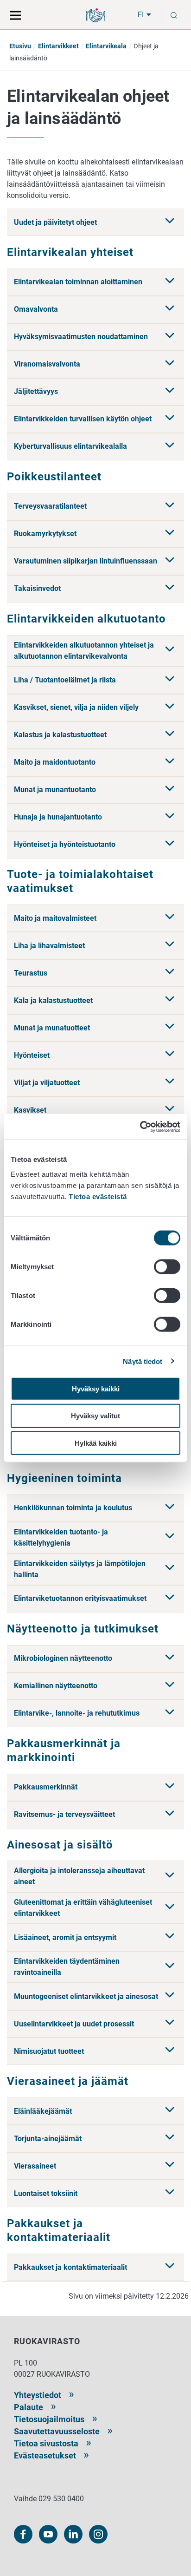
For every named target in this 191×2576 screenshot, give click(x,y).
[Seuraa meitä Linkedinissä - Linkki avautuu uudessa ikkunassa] (73, 2534)
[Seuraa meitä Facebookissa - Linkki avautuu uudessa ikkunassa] (23, 2534)
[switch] (167, 1266)
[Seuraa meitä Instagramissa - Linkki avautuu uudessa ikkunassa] (98, 2534)
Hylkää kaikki (96, 1443)
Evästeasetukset (45, 2455)
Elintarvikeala (106, 46)
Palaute (29, 2407)
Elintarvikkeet (58, 46)
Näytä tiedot (143, 1361)
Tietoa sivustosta (46, 2443)
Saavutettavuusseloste (57, 2431)
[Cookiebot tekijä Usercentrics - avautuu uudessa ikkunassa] (140, 1127)
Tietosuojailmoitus (49, 2419)
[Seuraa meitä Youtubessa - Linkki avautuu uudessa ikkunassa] (48, 2534)
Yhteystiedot (38, 2395)
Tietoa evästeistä (98, 1196)
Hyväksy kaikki (96, 1388)
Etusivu (20, 46)
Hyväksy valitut (95, 1416)
